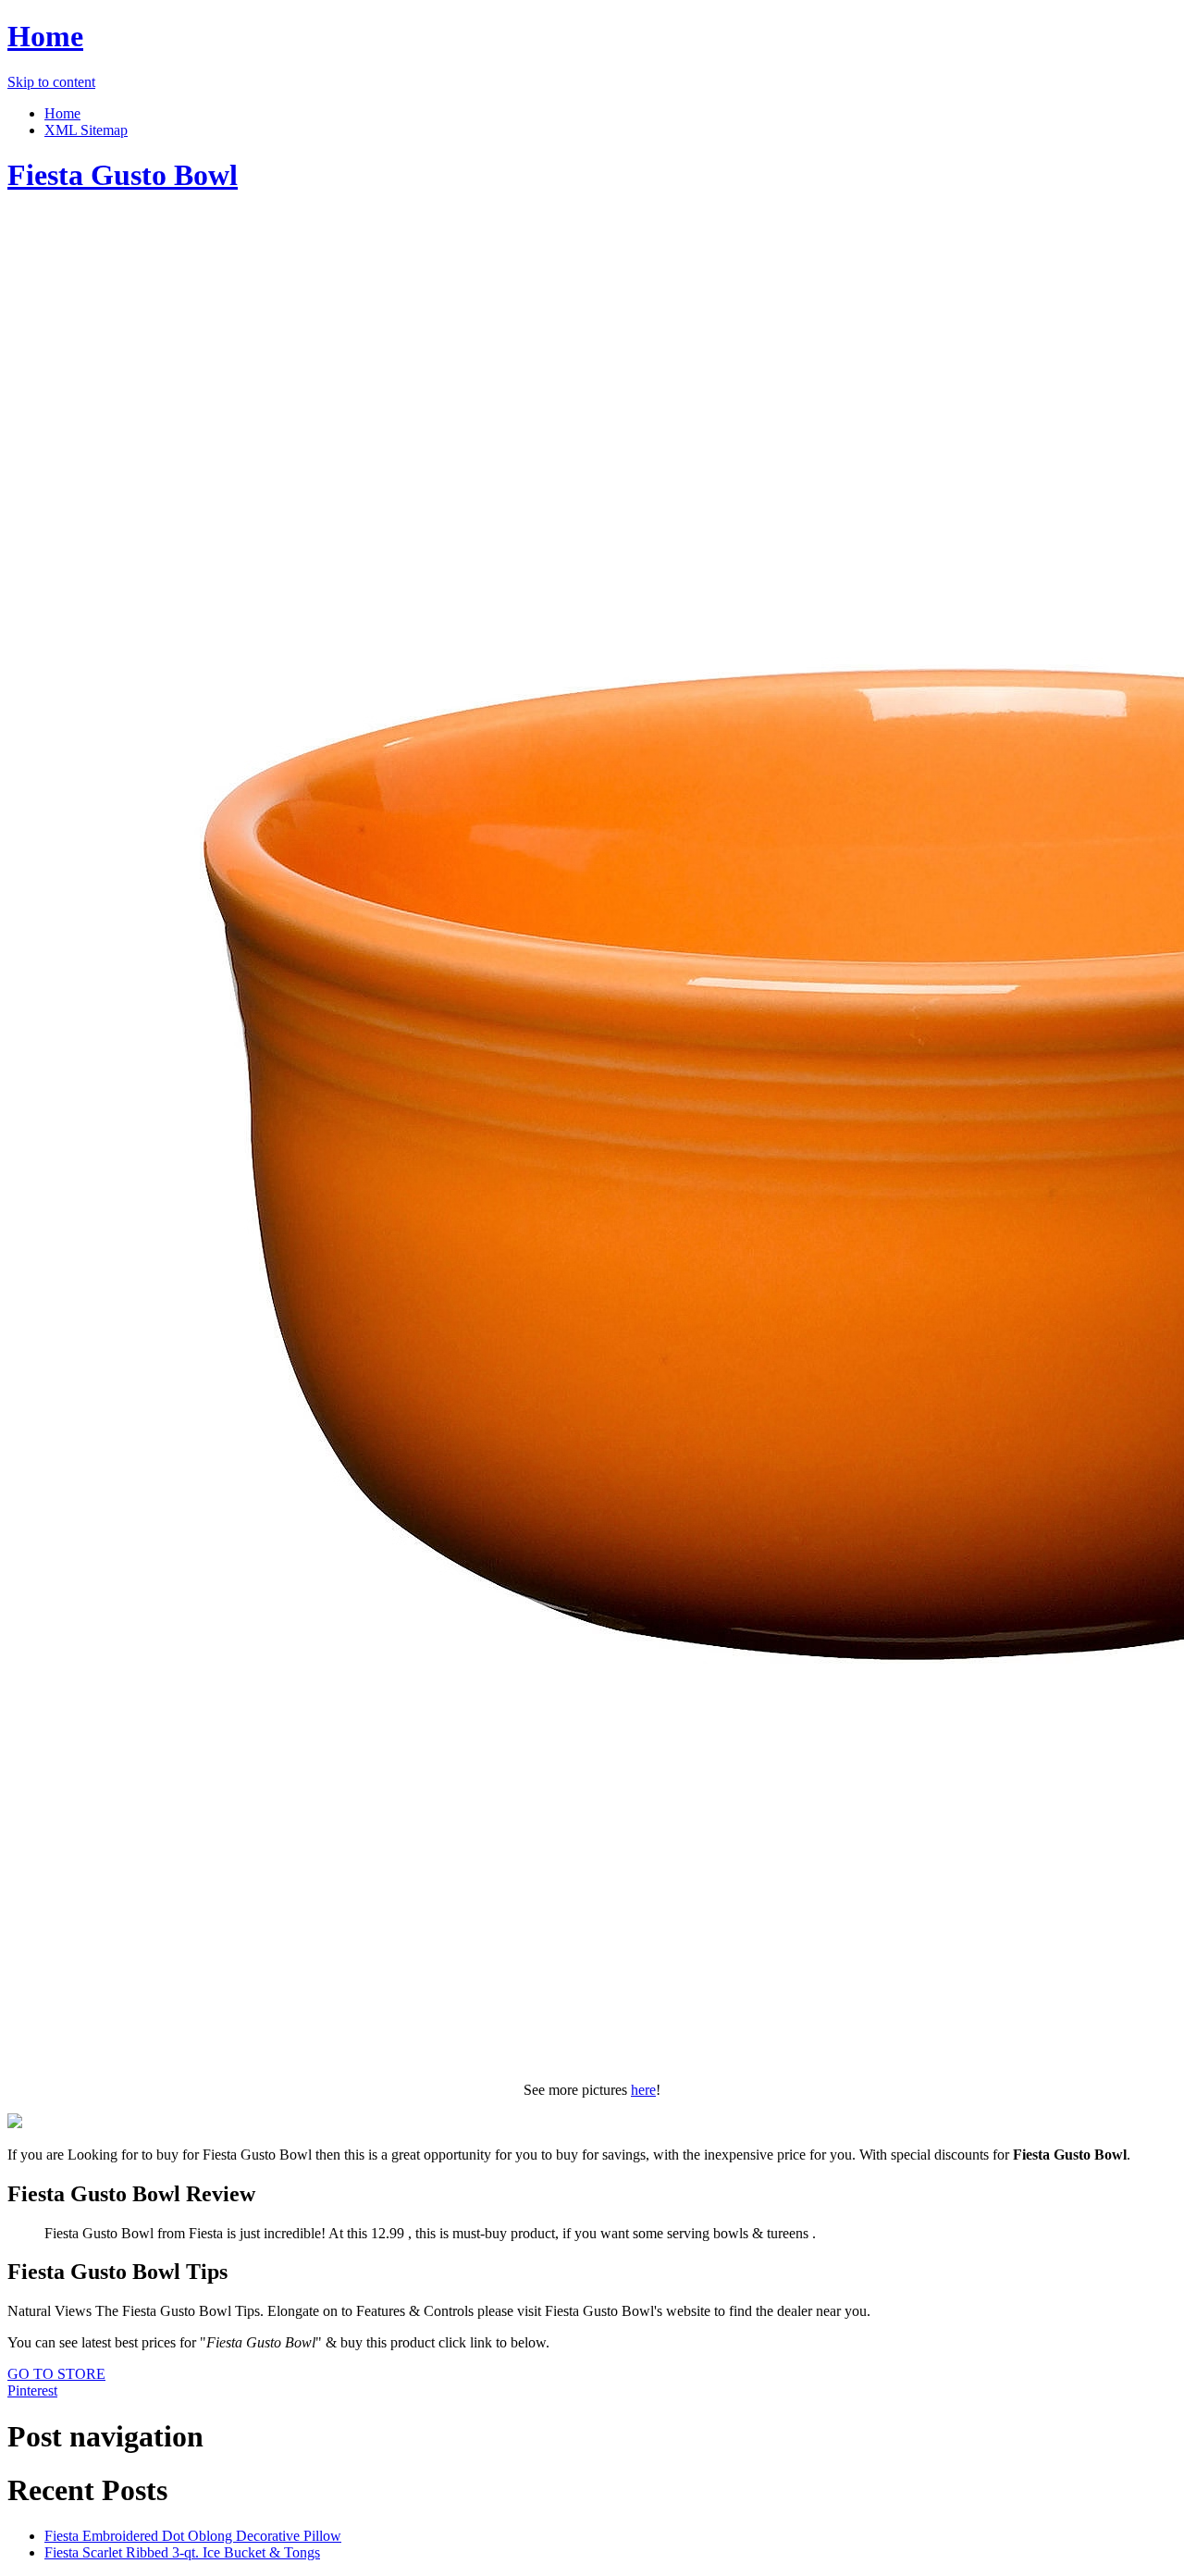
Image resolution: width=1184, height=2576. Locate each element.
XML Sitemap (86, 130)
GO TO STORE (56, 2374)
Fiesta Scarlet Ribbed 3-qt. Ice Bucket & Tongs (182, 2552)
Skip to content (51, 82)
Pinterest (32, 2390)
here (643, 2090)
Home (45, 36)
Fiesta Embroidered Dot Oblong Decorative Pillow (193, 2536)
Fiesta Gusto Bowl (123, 175)
